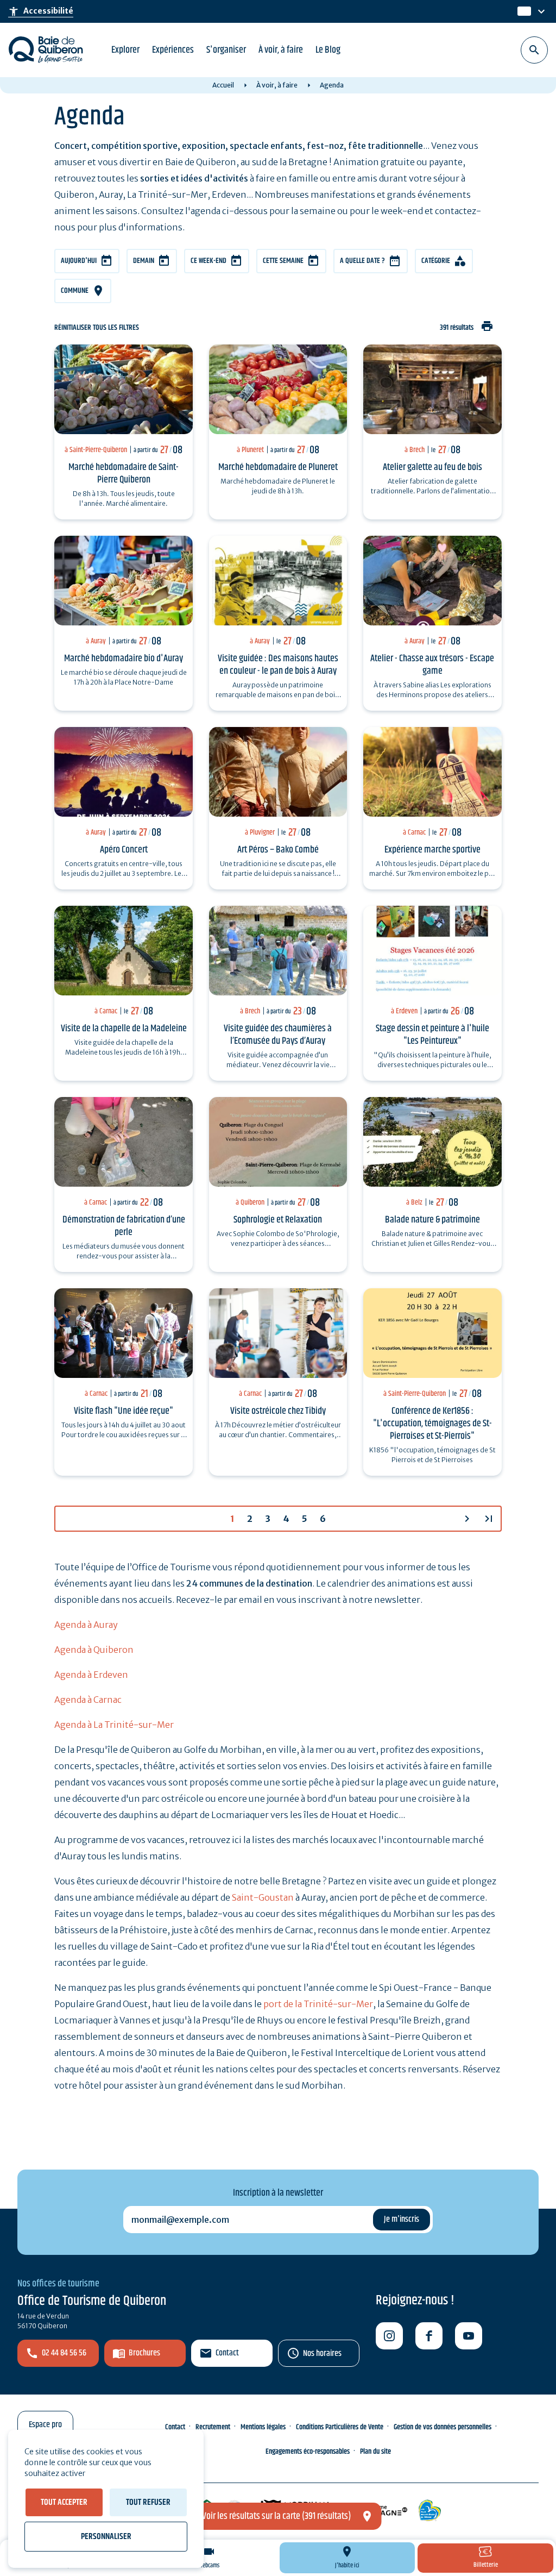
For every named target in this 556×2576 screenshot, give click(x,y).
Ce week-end (208, 261)
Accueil (223, 85)
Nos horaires (322, 2354)
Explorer (125, 50)
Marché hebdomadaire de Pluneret (278, 467)
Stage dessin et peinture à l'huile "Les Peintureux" (432, 1035)
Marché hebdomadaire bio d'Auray (124, 659)
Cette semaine (283, 261)
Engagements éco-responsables (308, 2452)
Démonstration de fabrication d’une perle (124, 1226)
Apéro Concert (124, 850)
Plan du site (375, 2452)
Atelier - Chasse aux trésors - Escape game (432, 665)
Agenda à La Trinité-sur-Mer (114, 1725)
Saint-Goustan (263, 1897)
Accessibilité (41, 11)
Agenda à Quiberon (94, 1650)
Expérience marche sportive (432, 850)
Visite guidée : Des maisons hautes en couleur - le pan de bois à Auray (278, 665)
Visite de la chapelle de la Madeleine (124, 1029)
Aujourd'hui (79, 261)
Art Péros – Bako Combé (278, 850)
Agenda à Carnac (88, 1700)
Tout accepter (64, 2502)
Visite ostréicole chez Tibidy (278, 1411)
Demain (144, 261)
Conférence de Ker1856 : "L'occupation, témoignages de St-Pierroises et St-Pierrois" (432, 1424)
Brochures (144, 2353)
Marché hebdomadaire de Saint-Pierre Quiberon (124, 474)
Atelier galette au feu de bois (432, 467)
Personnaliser (106, 2537)
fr (522, 12)
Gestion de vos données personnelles (443, 2427)
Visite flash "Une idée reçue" (124, 1411)
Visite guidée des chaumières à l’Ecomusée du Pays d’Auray (278, 1035)
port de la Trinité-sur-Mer (318, 2004)
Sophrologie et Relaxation (278, 1220)
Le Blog (328, 50)
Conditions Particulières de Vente (340, 2427)
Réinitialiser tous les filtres (97, 328)
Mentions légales (263, 2427)
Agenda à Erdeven (91, 1675)
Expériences (173, 50)
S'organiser (226, 50)
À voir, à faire (281, 50)
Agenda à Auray (86, 1625)
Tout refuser (148, 2502)
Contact (227, 2353)
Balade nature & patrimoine (432, 1220)
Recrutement (213, 2427)
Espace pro (45, 2425)
